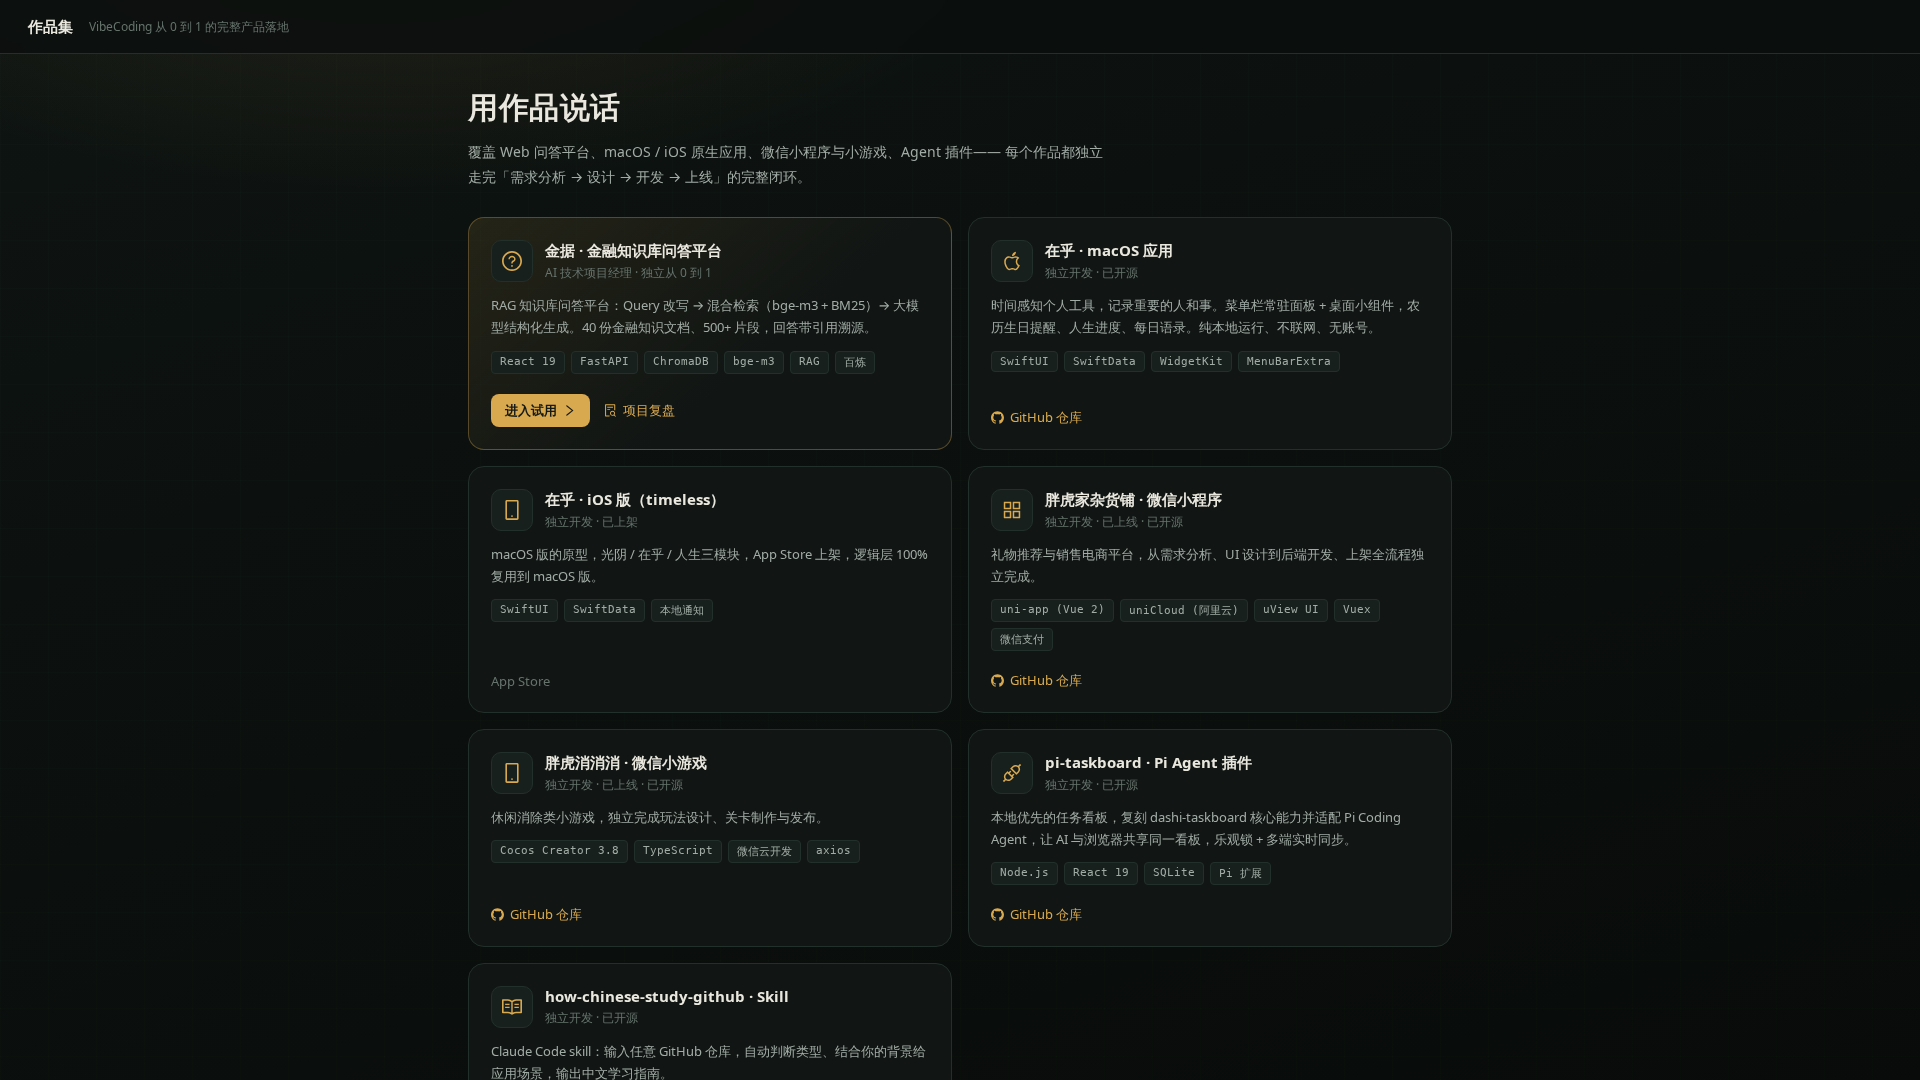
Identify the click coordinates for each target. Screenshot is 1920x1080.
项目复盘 (649, 410)
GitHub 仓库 (1046, 417)
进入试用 (531, 410)
